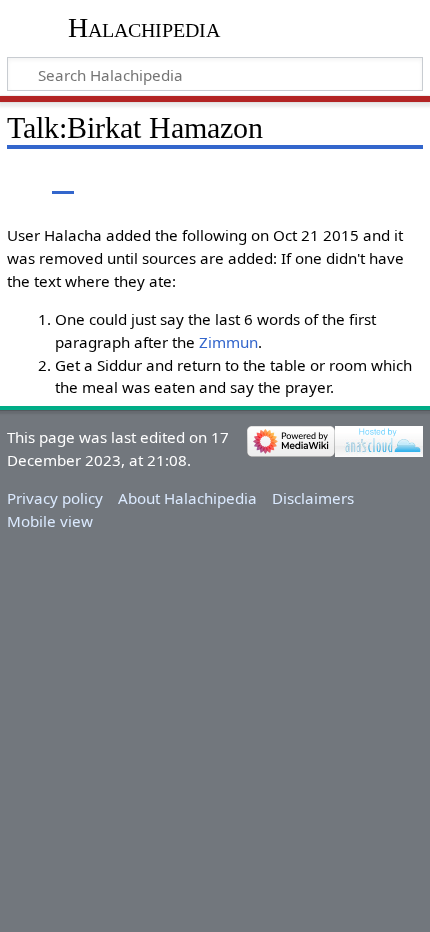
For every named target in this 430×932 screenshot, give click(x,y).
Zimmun (228, 342)
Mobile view (50, 521)
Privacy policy (55, 498)
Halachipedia (144, 27)
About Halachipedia (187, 498)
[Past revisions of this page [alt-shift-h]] (360, 179)
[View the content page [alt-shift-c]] (18, 179)
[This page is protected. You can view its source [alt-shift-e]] (323, 179)
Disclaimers (313, 498)
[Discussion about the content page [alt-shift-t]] (63, 179)
